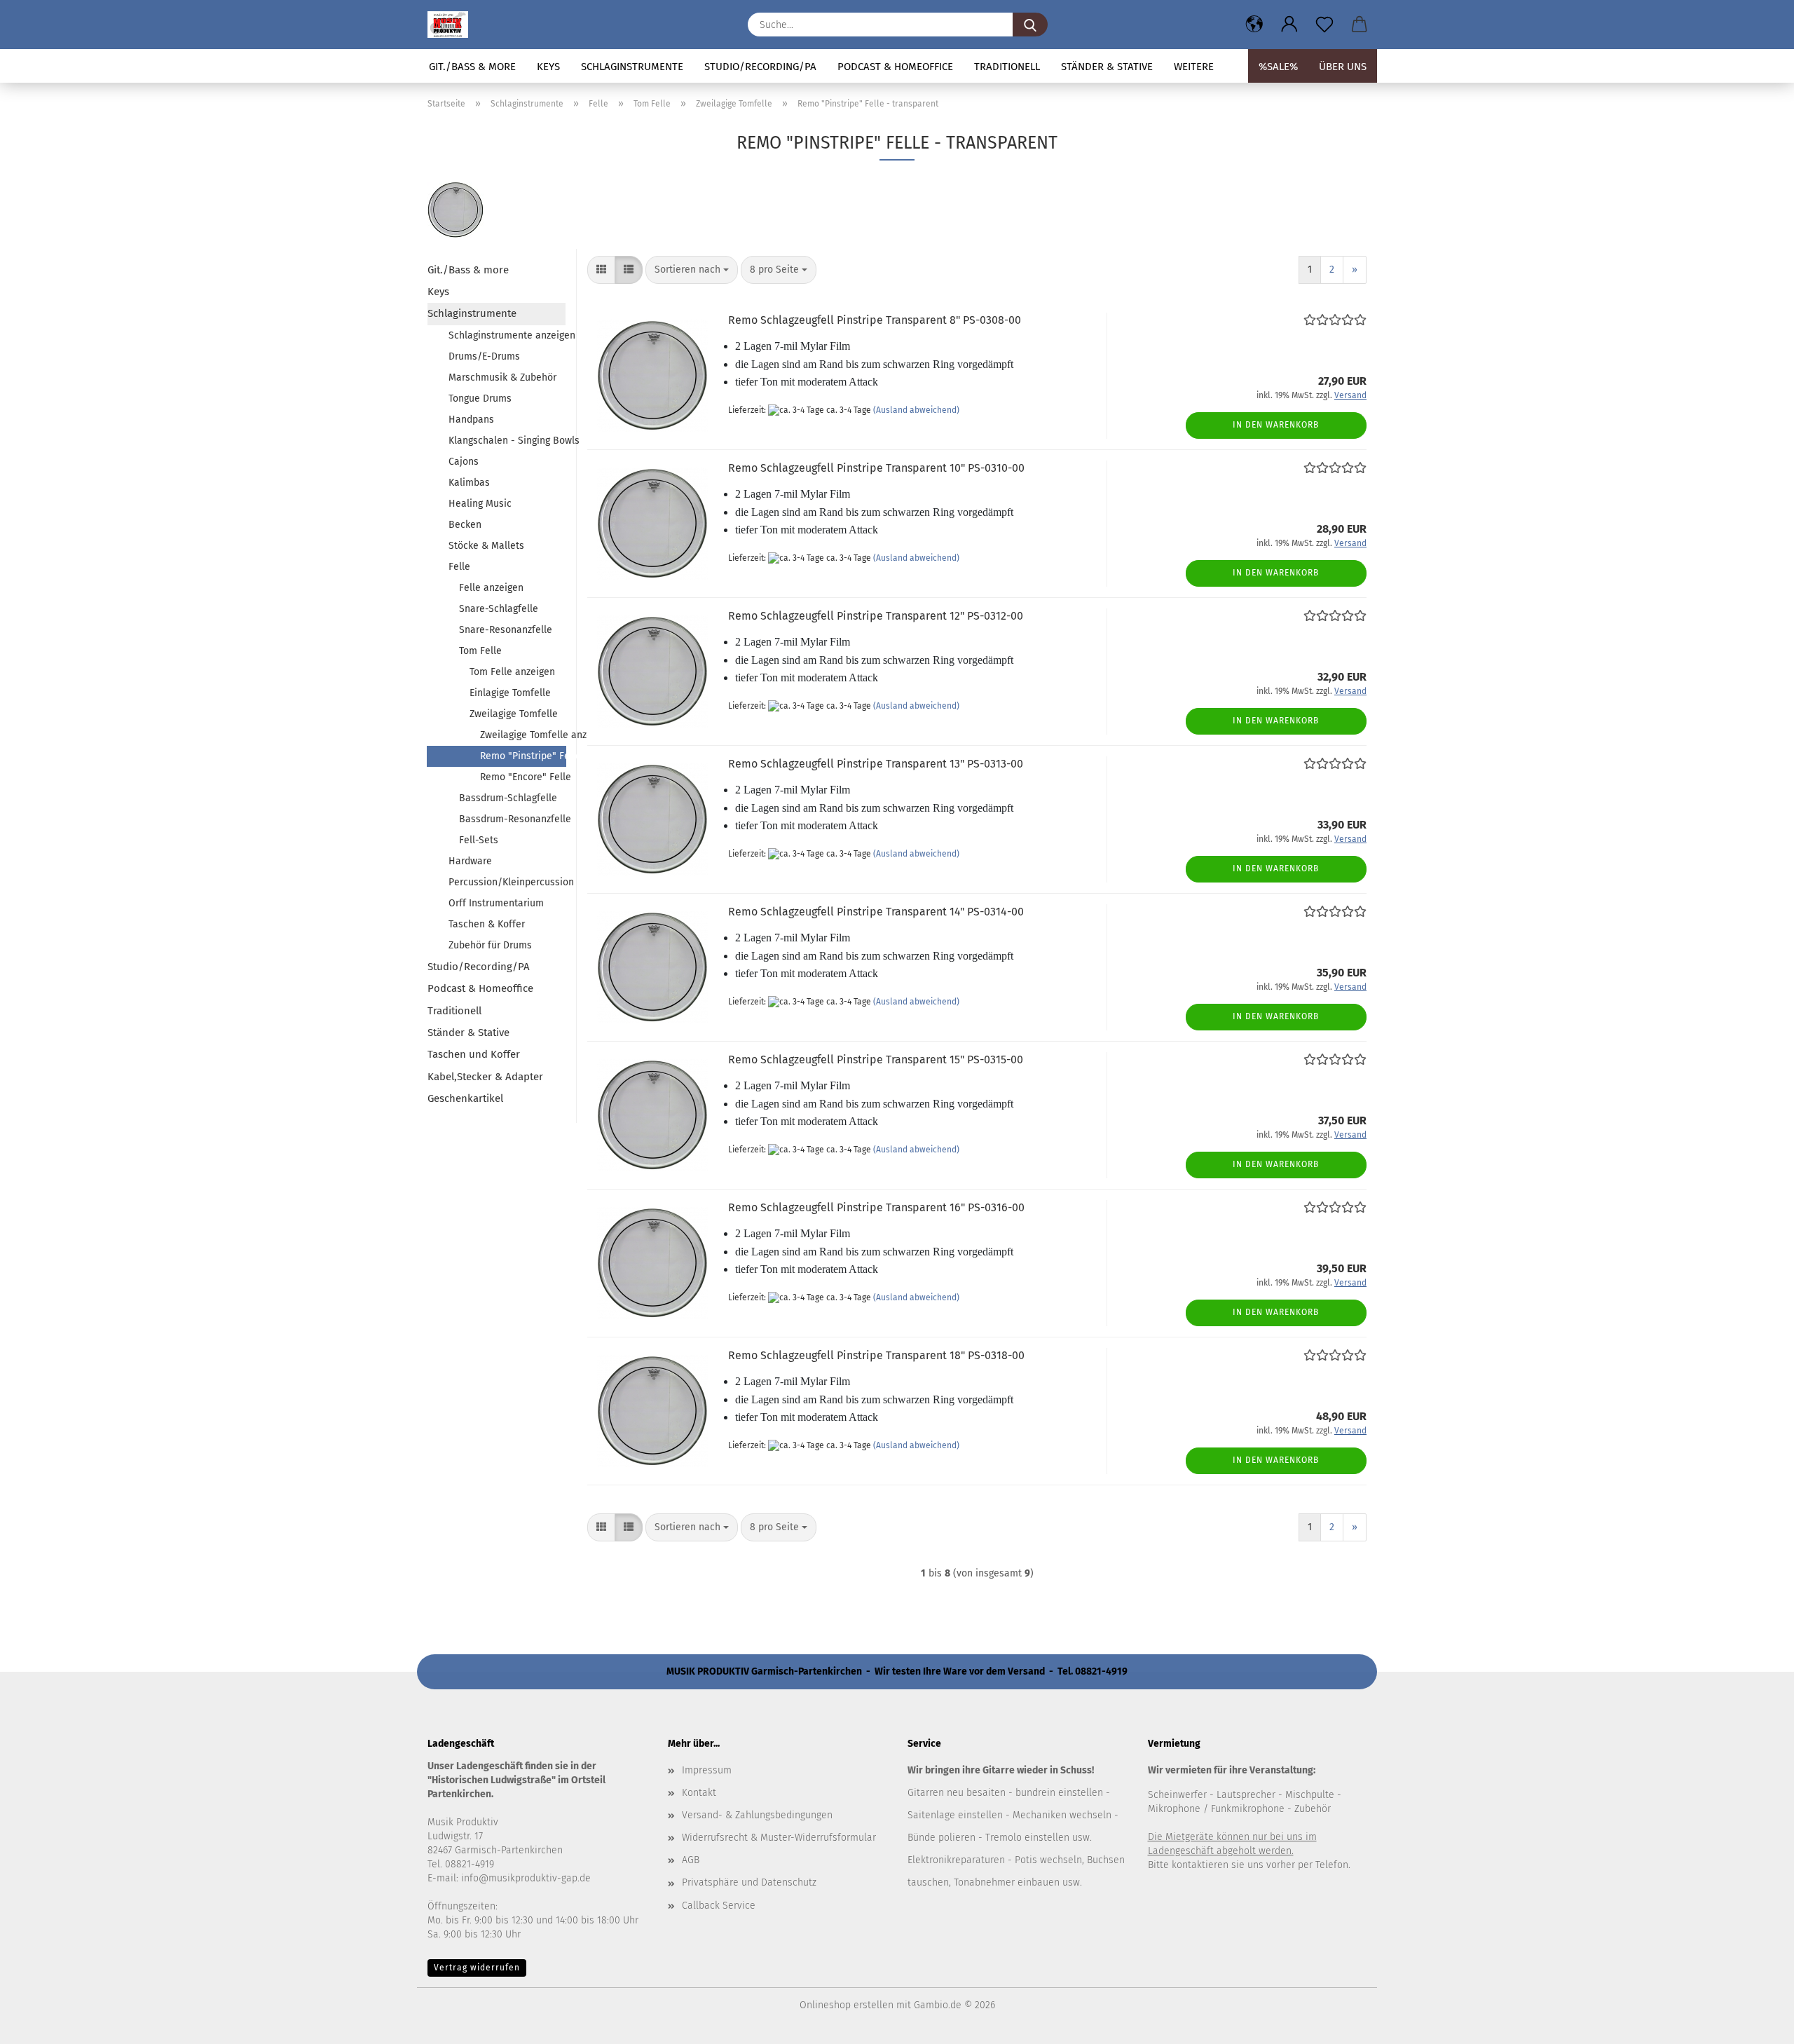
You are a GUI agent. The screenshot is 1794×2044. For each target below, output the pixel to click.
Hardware (470, 861)
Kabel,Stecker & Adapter (485, 1077)
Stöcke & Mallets (486, 546)
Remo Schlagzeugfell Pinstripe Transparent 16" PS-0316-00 (876, 1207)
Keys (548, 67)
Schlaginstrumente (632, 67)
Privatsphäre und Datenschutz (749, 1882)
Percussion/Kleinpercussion (507, 882)
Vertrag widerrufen (477, 1968)
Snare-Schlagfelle (499, 609)
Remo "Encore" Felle (523, 777)
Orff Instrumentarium (496, 903)
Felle (459, 567)
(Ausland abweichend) (916, 410)
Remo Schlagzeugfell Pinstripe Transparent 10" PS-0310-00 (876, 468)
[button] (1254, 25)
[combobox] (692, 270)
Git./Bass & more (472, 67)
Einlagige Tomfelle (510, 693)
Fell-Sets (479, 840)
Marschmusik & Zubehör (502, 377)
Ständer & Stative (1107, 67)
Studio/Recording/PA (760, 67)
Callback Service (719, 1906)
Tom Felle (480, 651)
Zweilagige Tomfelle (514, 714)
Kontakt (699, 1793)
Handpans (471, 420)
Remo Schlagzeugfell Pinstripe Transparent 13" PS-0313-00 (876, 764)
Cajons (464, 462)
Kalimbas (469, 483)
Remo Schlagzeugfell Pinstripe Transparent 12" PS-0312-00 (876, 616)
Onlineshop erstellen (847, 2005)
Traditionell (1007, 67)
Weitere (1194, 67)
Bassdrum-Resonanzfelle (512, 819)
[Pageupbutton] (1755, 2023)
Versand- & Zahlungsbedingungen (757, 1815)
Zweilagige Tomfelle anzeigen (523, 735)
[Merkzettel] (1324, 25)
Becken (465, 525)
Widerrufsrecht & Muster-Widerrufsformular (779, 1838)
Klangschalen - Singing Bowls (507, 441)
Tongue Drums (480, 398)
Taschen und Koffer (474, 1054)
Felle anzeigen (491, 588)
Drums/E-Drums (484, 356)
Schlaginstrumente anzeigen (507, 335)
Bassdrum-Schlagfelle (508, 798)
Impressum (707, 1770)
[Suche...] (1030, 25)
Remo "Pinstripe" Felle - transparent (523, 756)
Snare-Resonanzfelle (506, 630)
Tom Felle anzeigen (512, 672)
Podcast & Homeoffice (895, 67)
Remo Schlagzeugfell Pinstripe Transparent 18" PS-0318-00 (876, 1355)
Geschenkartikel (465, 1098)
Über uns (1343, 67)
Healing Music (480, 504)
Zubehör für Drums (490, 945)
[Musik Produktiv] (453, 25)
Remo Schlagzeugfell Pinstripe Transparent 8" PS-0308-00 (875, 320)
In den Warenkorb (1276, 425)
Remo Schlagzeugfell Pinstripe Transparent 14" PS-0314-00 (876, 912)
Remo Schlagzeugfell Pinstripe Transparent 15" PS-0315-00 (876, 1060)
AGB (691, 1860)
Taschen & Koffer (487, 924)
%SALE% (1278, 67)
